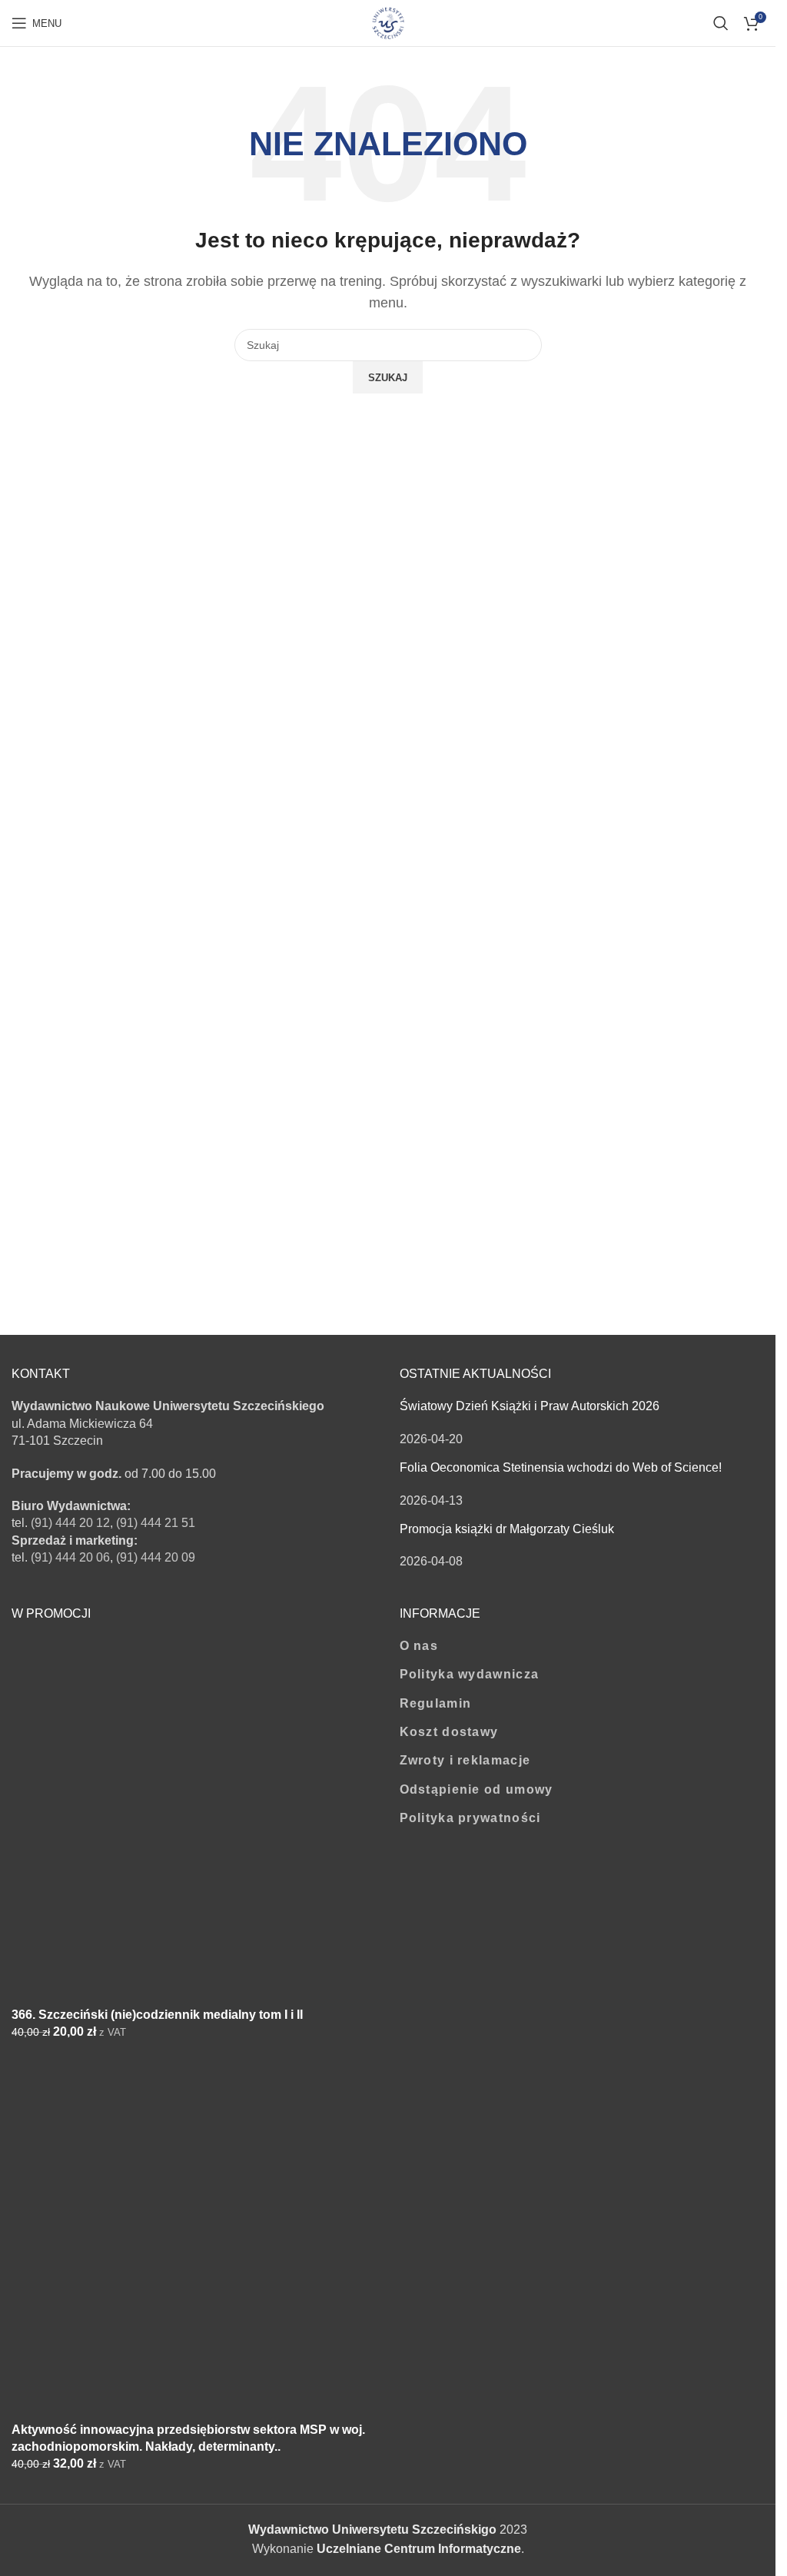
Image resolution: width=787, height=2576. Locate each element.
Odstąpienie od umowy (477, 1789)
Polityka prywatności (470, 1818)
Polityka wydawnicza (470, 1674)
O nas (419, 1646)
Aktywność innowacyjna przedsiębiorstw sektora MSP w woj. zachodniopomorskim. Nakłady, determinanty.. (188, 2438)
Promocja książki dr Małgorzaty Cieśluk (507, 1529)
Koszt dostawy (449, 1732)
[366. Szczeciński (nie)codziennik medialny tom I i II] (127, 1821)
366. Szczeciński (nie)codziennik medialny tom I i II (157, 2015)
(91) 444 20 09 (156, 1557)
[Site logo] (388, 22)
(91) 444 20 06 (70, 1557)
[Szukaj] (721, 23)
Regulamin (436, 1703)
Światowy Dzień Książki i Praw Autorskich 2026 (530, 1406)
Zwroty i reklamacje (465, 1760)
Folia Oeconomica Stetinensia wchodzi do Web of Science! (561, 1467)
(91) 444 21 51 (156, 1523)
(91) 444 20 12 (70, 1523)
